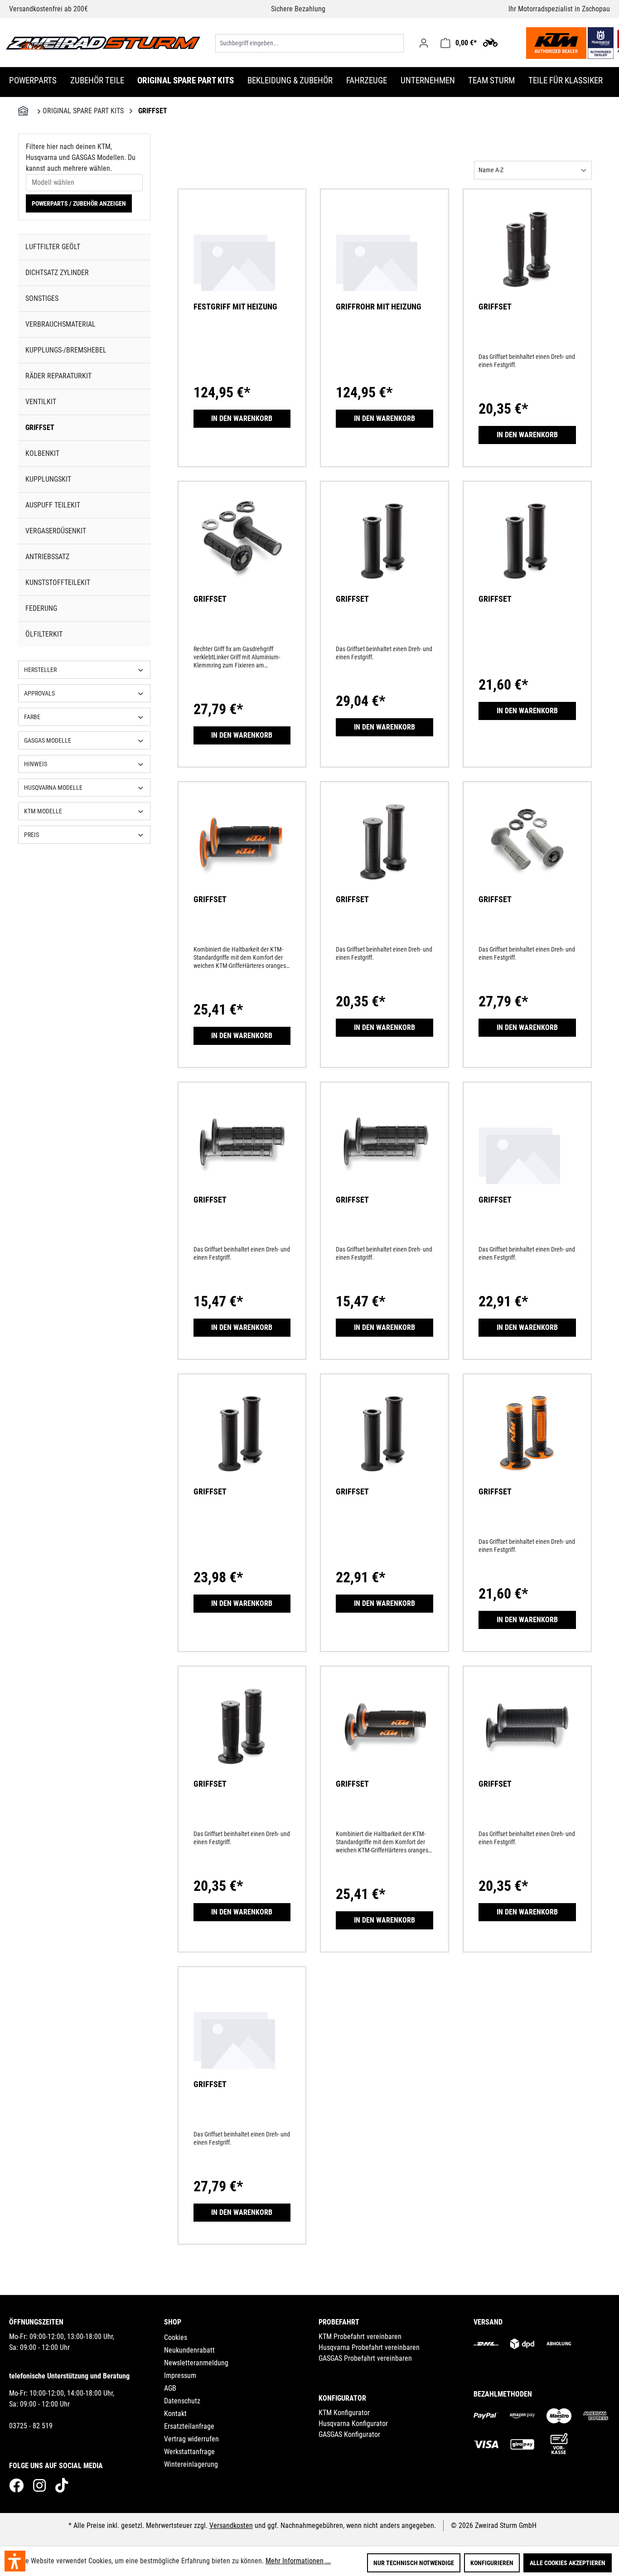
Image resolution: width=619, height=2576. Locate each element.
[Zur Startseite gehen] (103, 43)
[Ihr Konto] (424, 43)
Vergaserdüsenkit (56, 531)
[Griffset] (527, 261)
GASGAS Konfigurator (349, 2434)
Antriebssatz (47, 557)
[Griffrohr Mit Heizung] (384, 261)
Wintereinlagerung (191, 2464)
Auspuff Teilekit (53, 505)
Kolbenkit (42, 453)
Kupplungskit (48, 479)
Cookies (176, 2337)
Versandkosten (231, 2525)
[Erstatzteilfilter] (490, 42)
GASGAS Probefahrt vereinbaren (365, 2358)
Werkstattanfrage (189, 2452)
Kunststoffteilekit (58, 582)
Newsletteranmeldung (196, 2363)
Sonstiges (42, 298)
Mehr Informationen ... (298, 2561)
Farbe (32, 717)
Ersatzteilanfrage (189, 2426)
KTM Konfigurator (344, 2413)
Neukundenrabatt (189, 2350)
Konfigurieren (492, 2563)
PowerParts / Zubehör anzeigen (79, 203)
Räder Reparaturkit (58, 376)
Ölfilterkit (44, 634)
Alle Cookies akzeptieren (568, 2563)
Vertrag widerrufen (191, 2439)
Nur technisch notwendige (414, 2563)
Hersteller (40, 670)
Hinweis (36, 764)
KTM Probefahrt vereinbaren (360, 2337)
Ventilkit (41, 402)
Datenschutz (182, 2401)
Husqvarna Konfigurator (353, 2424)
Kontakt (175, 2414)
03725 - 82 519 (31, 2426)
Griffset (40, 428)
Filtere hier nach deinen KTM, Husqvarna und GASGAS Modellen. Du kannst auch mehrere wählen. (81, 157)
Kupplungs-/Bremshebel (66, 350)
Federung (41, 608)
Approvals (39, 693)
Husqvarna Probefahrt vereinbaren (369, 2347)
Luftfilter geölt (53, 247)
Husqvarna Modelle (53, 788)
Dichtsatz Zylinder (57, 273)
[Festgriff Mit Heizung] (242, 261)
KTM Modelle (43, 811)
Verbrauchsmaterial (60, 324)
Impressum (180, 2375)
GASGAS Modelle (48, 740)
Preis (31, 835)
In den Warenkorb (242, 418)
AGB (170, 2388)
